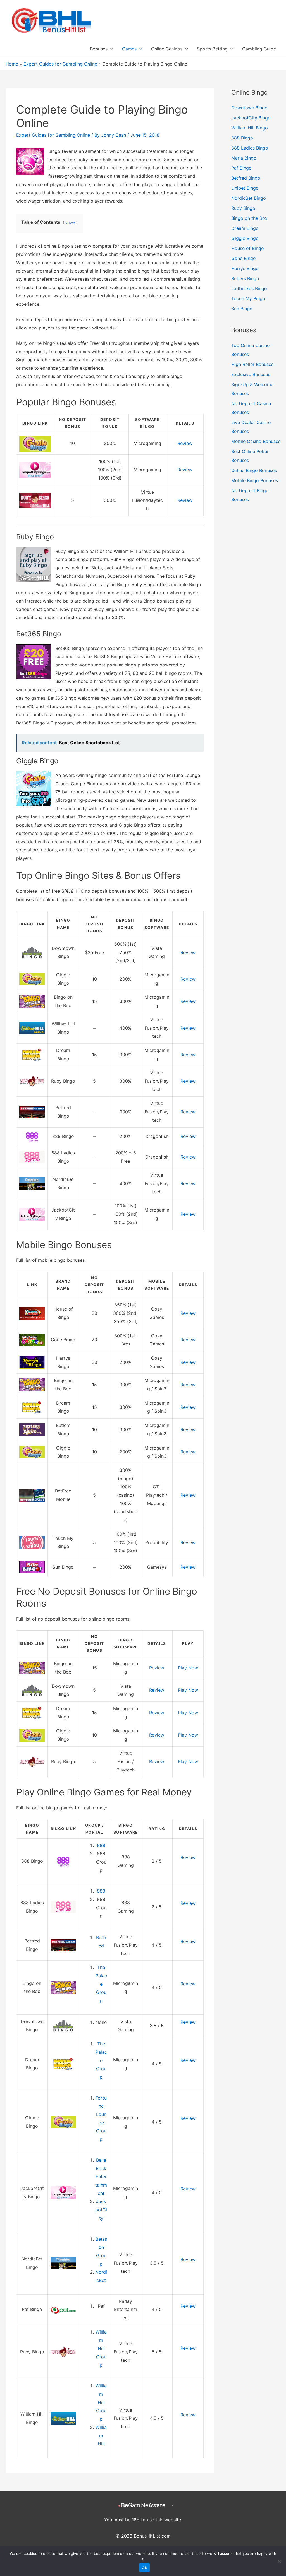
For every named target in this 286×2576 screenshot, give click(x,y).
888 (101, 1845)
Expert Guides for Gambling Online (53, 135)
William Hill (101, 2436)
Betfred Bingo (246, 178)
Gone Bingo (244, 258)
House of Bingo (248, 248)
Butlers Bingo (245, 278)
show (70, 222)
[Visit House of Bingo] (32, 1313)
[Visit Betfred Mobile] (32, 1495)
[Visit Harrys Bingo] (32, 1362)
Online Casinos (167, 49)
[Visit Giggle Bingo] (32, 979)
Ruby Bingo (243, 208)
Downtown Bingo (249, 108)
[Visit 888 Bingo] (32, 1136)
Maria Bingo (244, 158)
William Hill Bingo (250, 128)
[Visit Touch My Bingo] (32, 1542)
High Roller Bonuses (252, 364)
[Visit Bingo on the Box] (32, 1001)
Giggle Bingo (245, 238)
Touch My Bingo (248, 298)
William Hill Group (101, 2349)
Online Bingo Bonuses (254, 470)
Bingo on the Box (249, 218)
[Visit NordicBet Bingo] (32, 1183)
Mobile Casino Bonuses (256, 441)
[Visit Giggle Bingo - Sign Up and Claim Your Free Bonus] (35, 443)
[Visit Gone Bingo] (32, 1340)
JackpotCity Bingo (251, 118)
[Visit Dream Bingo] (32, 1054)
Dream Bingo (245, 228)
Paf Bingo (241, 168)
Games (129, 49)
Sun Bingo (242, 309)
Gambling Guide (259, 49)
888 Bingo (242, 138)
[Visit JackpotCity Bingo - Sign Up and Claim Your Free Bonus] (35, 469)
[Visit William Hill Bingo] (32, 1028)
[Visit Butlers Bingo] (32, 1429)
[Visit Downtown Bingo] (32, 952)
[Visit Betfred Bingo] (32, 1111)
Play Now (188, 1668)
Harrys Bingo (245, 268)
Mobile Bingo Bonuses (255, 480)
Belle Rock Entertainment (101, 2177)
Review (185, 443)
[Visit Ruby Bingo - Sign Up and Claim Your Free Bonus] (35, 500)
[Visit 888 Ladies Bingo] (32, 1157)
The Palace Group (101, 1984)
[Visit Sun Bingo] (32, 1567)
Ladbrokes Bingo (249, 288)
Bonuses (99, 49)
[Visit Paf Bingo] (63, 2309)
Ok (144, 2568)
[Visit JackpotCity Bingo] (32, 1214)
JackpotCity (101, 2210)
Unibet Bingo (245, 188)
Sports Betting (212, 49)
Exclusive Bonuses (251, 374)
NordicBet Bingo (249, 198)
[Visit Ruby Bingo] (32, 1081)
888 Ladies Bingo (250, 148)
